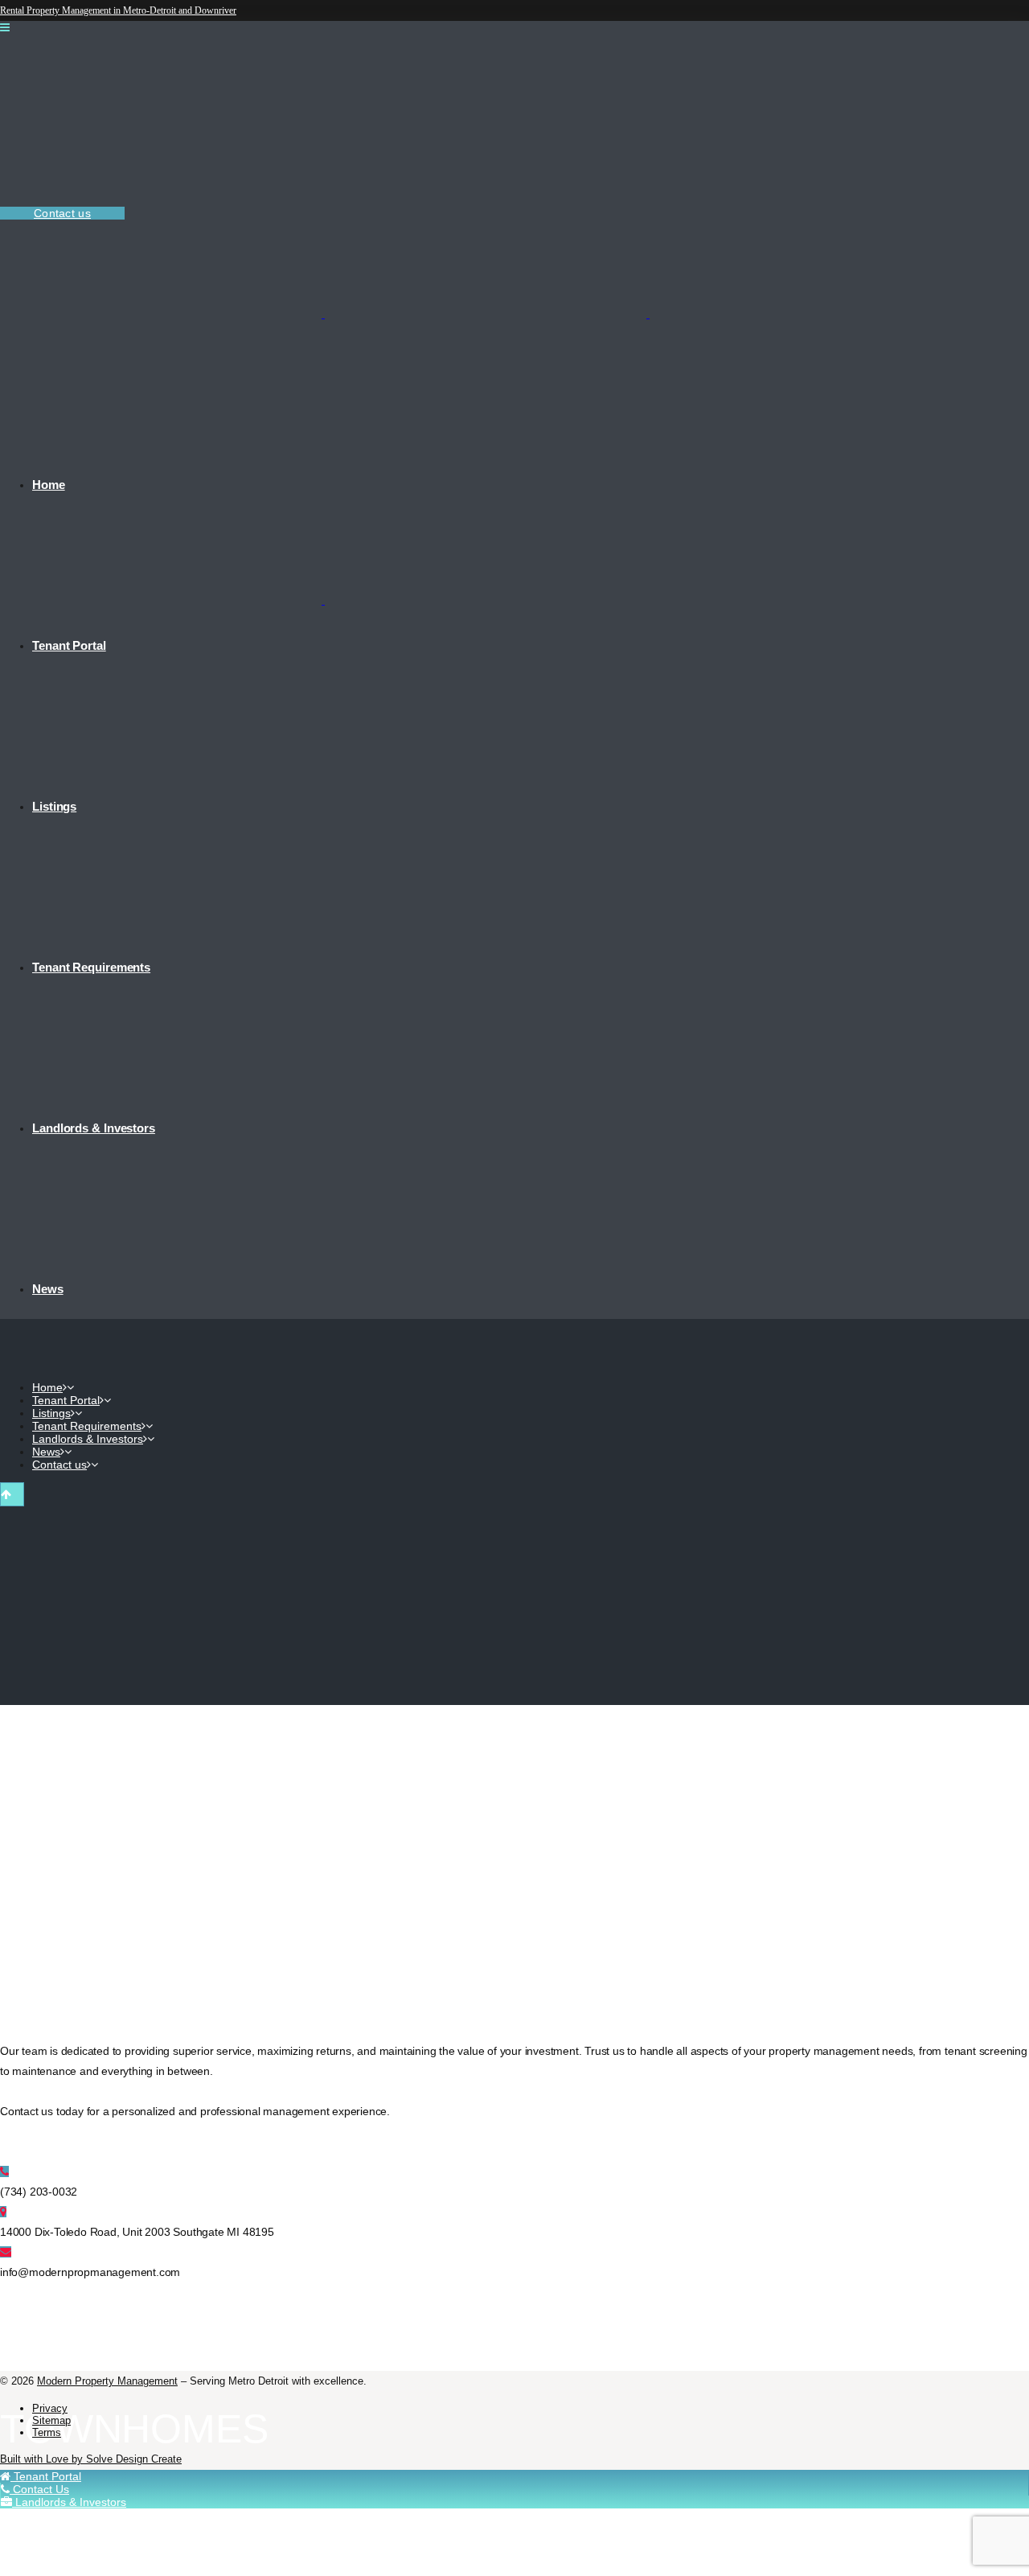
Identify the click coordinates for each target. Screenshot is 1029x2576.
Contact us (62, 213)
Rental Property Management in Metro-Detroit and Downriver (118, 10)
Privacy (50, 2408)
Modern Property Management (107, 2381)
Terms (47, 2432)
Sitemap (51, 2420)
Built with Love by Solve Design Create (91, 2459)
